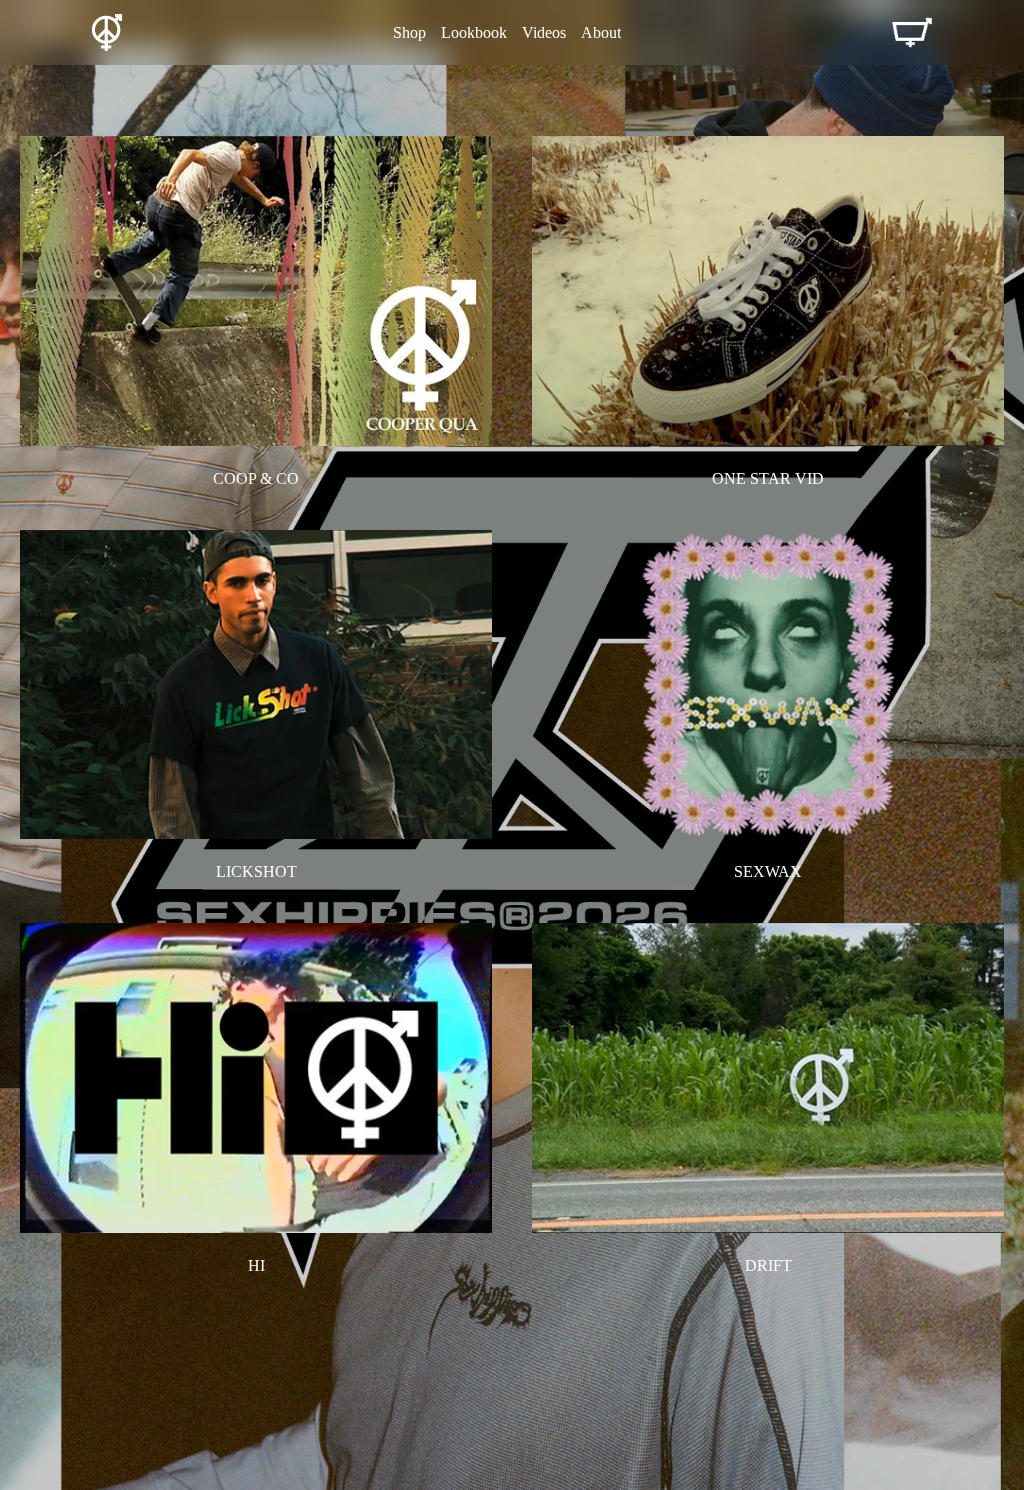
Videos (544, 32)
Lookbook (474, 32)
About (601, 32)
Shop (409, 32)
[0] (912, 32)
